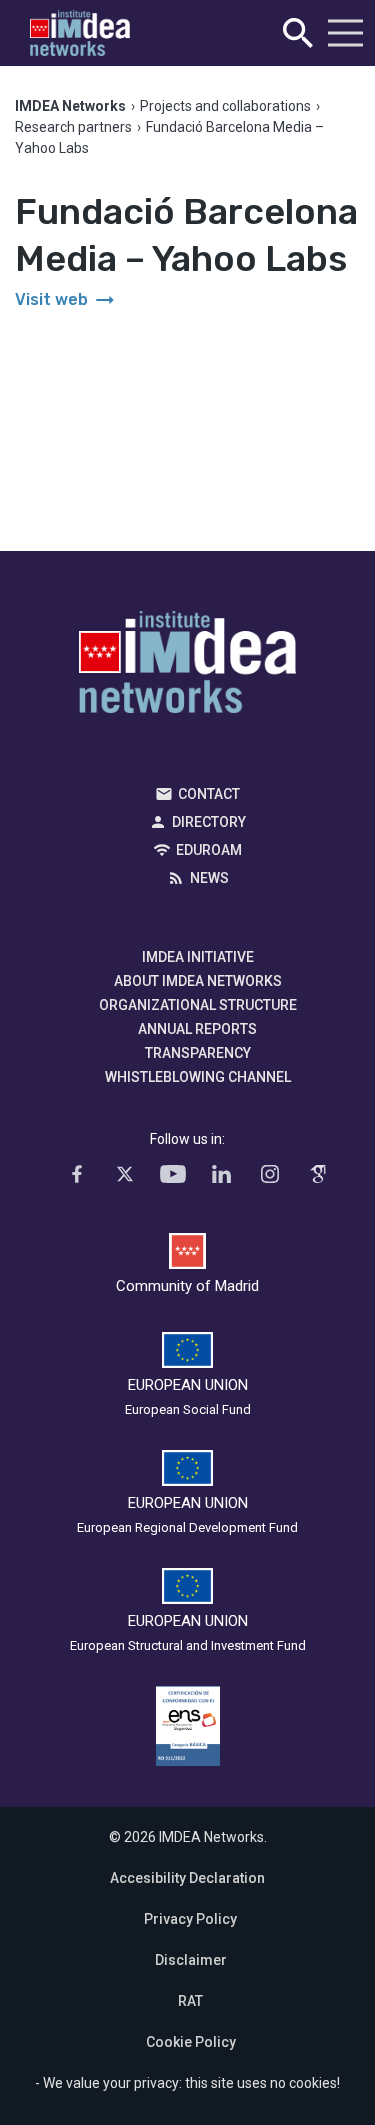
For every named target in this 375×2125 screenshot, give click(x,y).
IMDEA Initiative (198, 957)
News (209, 878)
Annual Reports (197, 1029)
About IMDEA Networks (198, 981)
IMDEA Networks (187, 667)
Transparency (198, 1053)
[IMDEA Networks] (80, 33)
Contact (209, 794)
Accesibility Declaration (187, 1878)
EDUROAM (209, 850)
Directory (209, 822)
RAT (190, 2001)
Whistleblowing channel (198, 1077)
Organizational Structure (198, 1005)
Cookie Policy (191, 2042)
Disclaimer (191, 1960)
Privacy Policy (190, 1919)
